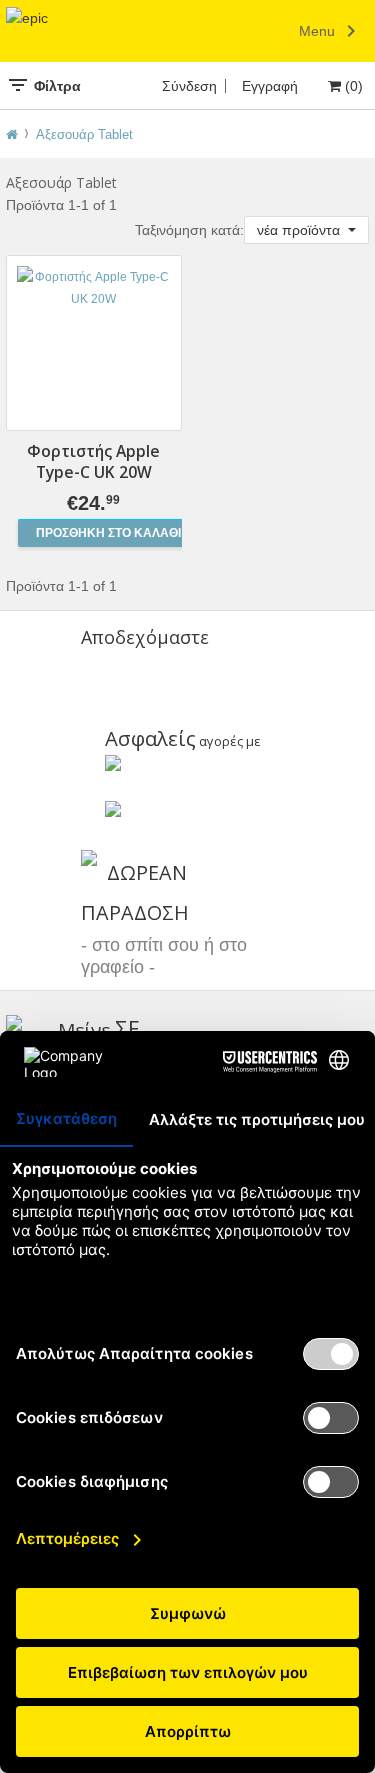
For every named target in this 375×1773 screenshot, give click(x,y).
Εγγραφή (270, 86)
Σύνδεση (189, 86)
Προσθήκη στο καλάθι (108, 533)
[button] (306, 230)
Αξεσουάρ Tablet (84, 134)
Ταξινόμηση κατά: (189, 230)
